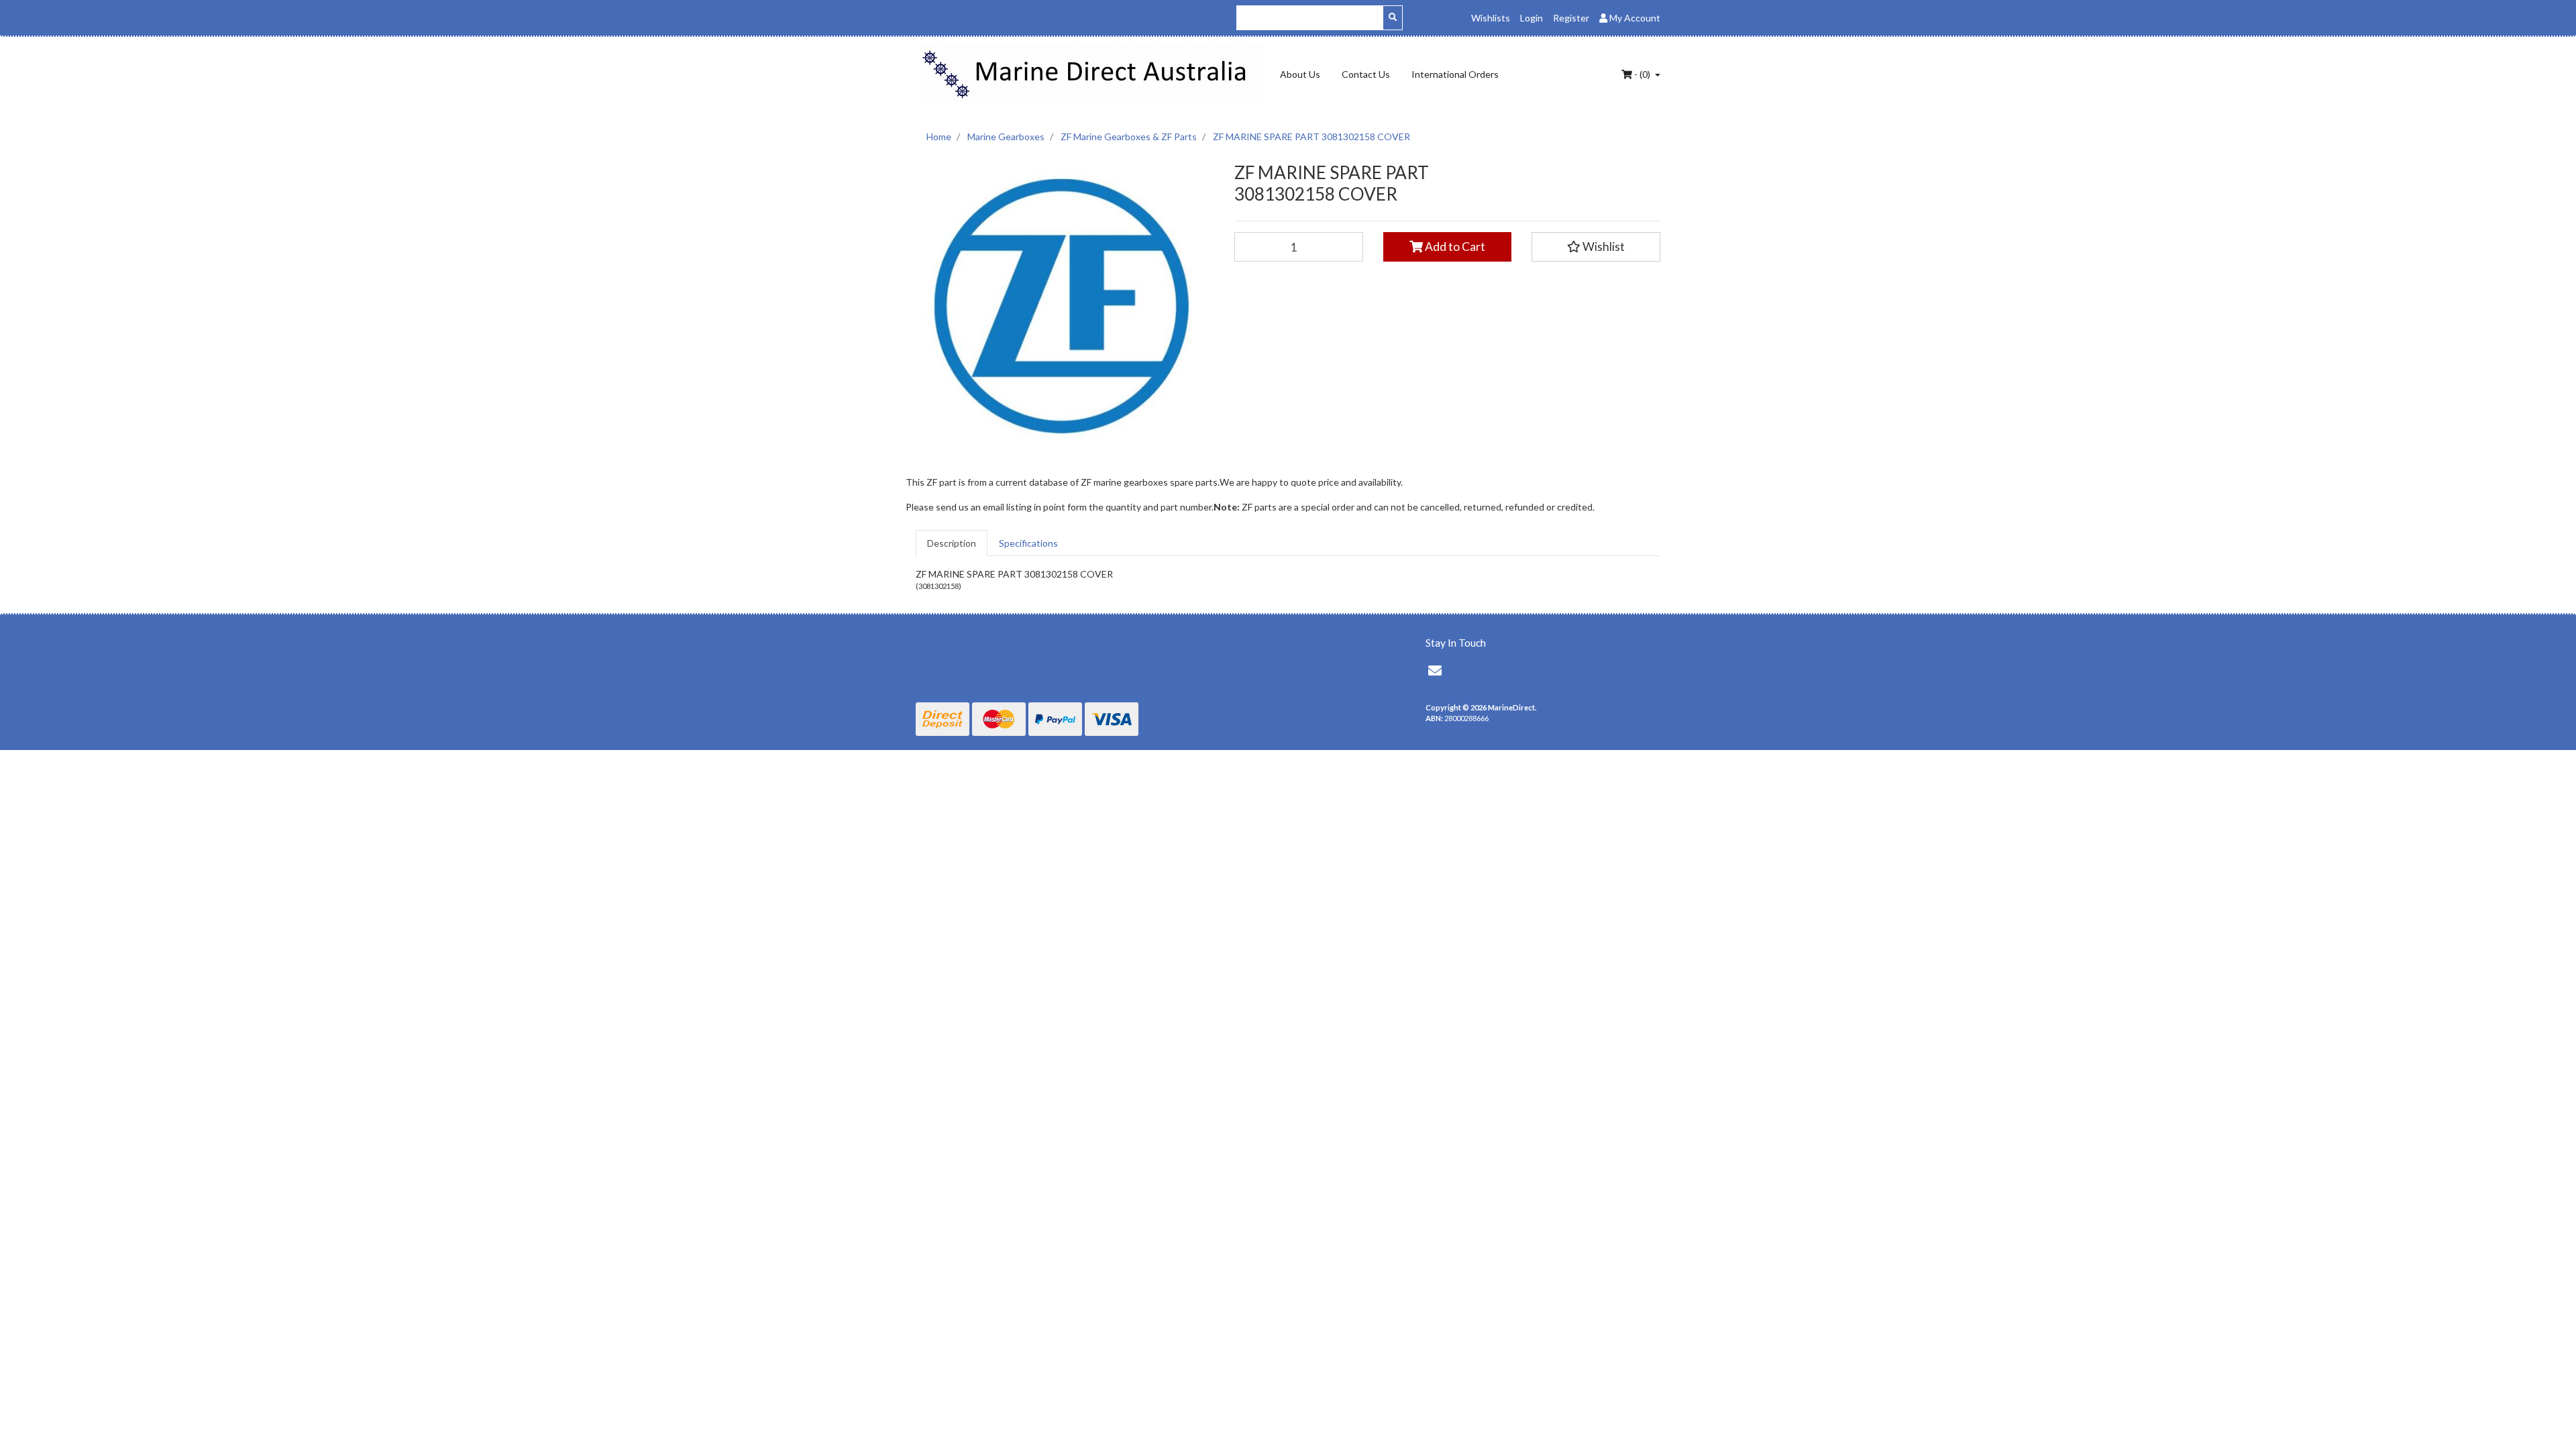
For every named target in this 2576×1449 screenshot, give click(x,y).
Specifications (1028, 543)
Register (1571, 18)
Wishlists (1491, 18)
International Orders (1455, 74)
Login (1532, 18)
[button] (1596, 247)
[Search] (1393, 18)
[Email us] (1435, 670)
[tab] (952, 543)
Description (952, 543)
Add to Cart (1454, 247)
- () (1642, 74)
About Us (1300, 74)
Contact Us (1366, 74)
